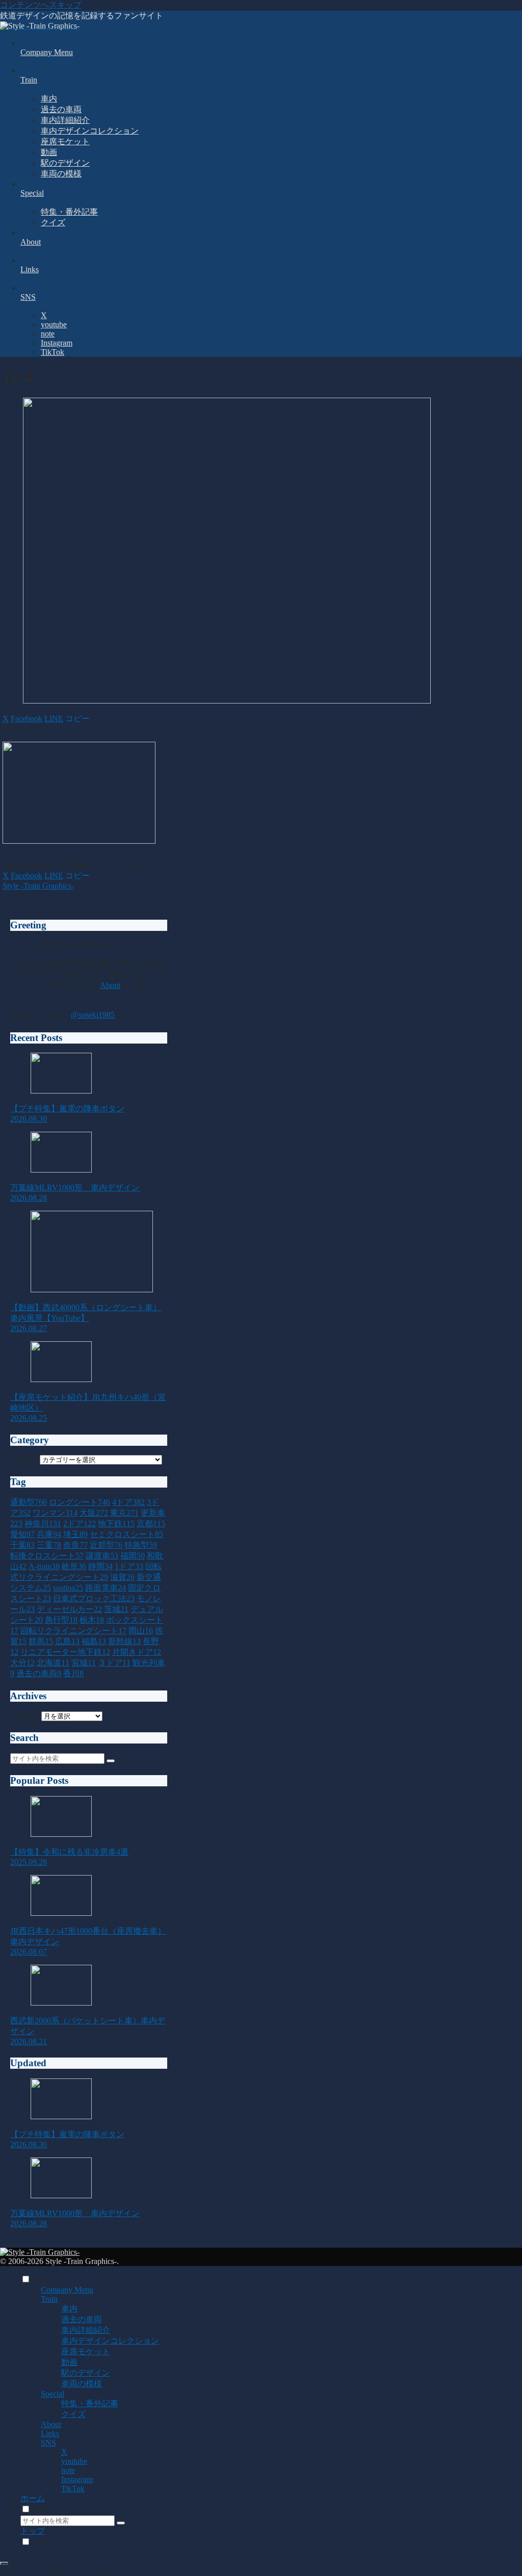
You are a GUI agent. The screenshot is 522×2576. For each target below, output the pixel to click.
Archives (25, 1716)
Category (25, 1459)
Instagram (77, 2479)
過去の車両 (82, 2319)
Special (53, 2394)
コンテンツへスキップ (41, 5)
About (110, 985)
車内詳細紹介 (86, 2330)
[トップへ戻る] (4, 2563)
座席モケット (86, 2351)
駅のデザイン (86, 2373)
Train (49, 2299)
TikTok (73, 2489)
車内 (69, 2309)
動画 (69, 2362)
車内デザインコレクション (110, 2341)
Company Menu (67, 2290)
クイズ (73, 2414)
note (68, 2470)
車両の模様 (82, 2384)
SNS (48, 2443)
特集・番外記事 (90, 2403)
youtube (74, 2461)
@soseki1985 (93, 1015)
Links (50, 2434)
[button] (77, 719)
